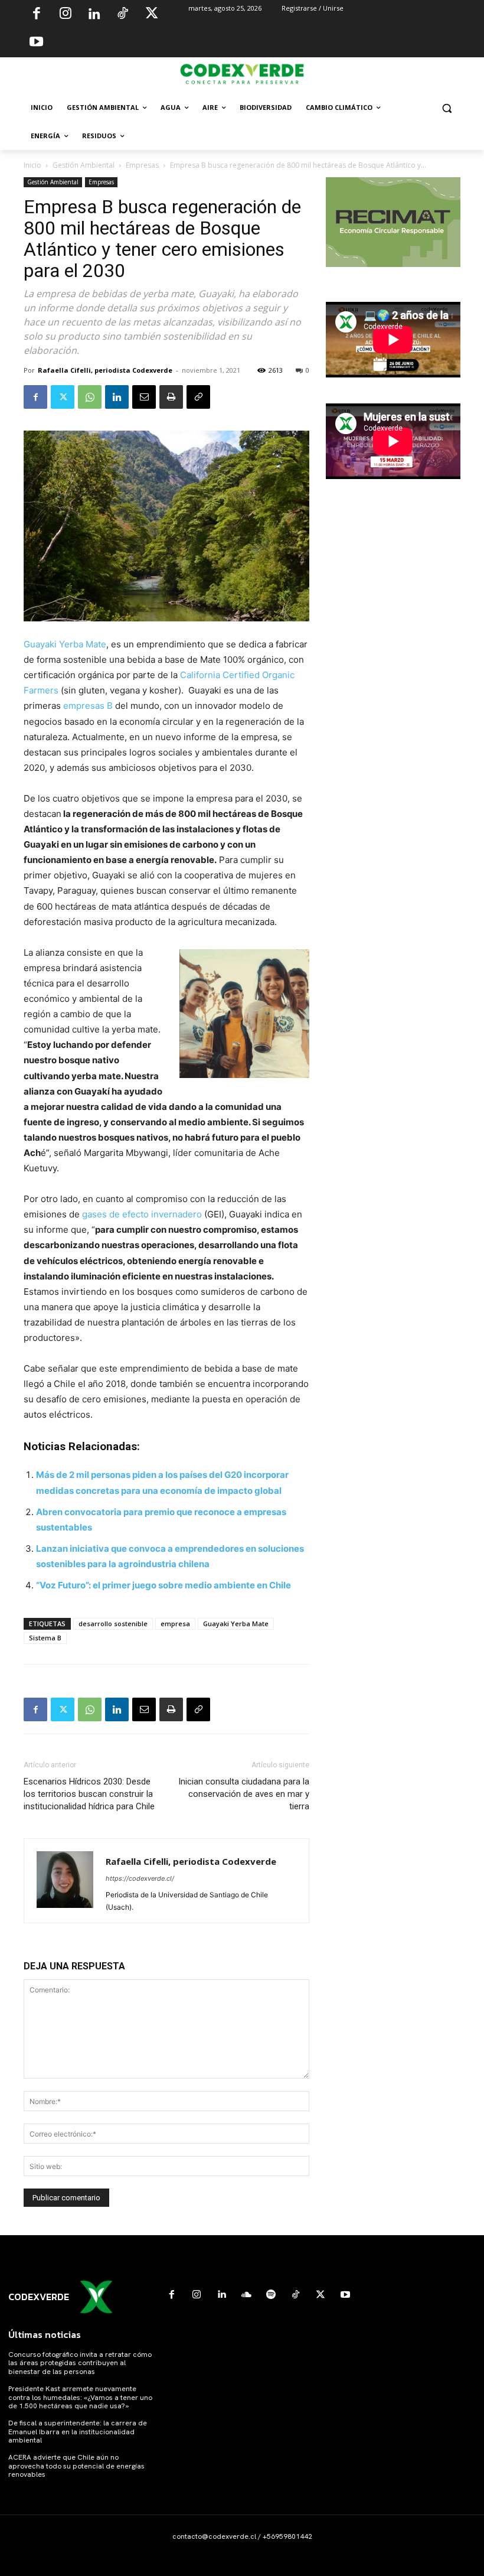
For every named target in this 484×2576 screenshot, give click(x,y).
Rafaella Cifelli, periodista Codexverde (105, 370)
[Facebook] (37, 15)
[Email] (144, 397)
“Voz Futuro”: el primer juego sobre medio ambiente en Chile (163, 1585)
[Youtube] (37, 43)
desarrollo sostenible (113, 1624)
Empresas (142, 165)
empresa (175, 1624)
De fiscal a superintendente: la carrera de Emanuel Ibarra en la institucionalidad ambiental (78, 2432)
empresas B (89, 706)
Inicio (32, 165)
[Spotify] (271, 2295)
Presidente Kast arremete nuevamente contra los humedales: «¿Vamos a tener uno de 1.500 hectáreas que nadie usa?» (80, 2397)
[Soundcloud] (246, 2295)
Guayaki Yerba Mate (65, 644)
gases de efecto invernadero (142, 1214)
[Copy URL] (198, 397)
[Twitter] (152, 15)
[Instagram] (66, 15)
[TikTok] (123, 15)
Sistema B (45, 1638)
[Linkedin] (94, 15)
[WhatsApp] (90, 397)
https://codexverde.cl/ (140, 1878)
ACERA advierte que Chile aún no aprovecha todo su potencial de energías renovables (76, 2466)
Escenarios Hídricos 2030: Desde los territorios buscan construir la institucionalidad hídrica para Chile (89, 1794)
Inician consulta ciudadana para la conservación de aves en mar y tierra (244, 1794)
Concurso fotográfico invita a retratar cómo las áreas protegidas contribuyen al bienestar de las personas (80, 2363)
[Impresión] (171, 397)
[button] (447, 108)
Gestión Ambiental (84, 165)
